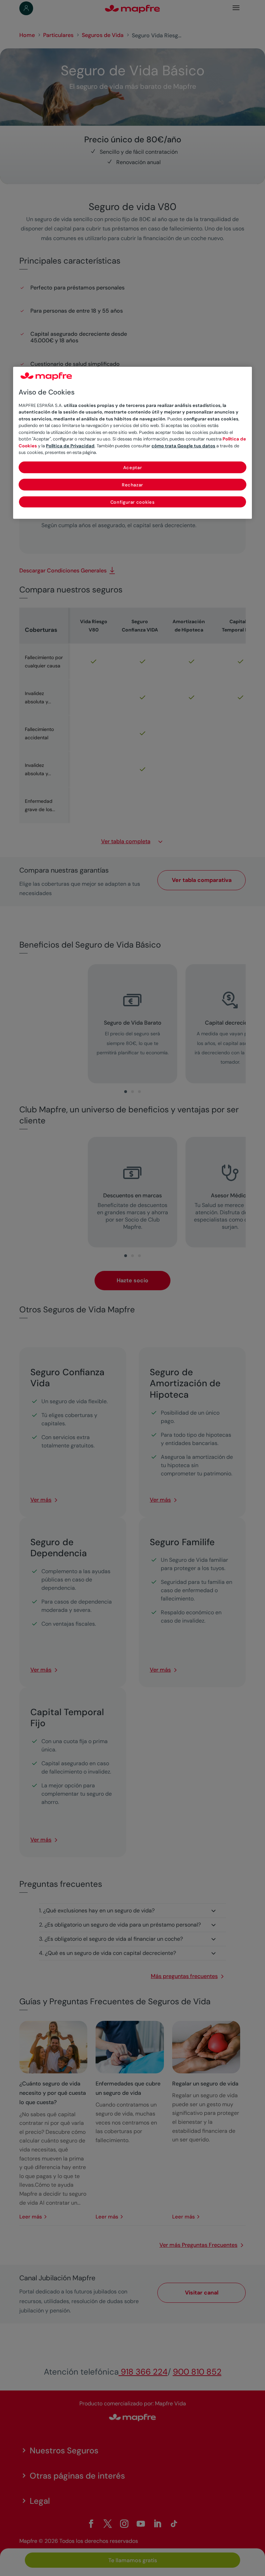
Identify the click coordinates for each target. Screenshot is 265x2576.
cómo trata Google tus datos (183, 445)
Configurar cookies (133, 502)
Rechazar (132, 484)
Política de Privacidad (70, 445)
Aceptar (133, 467)
